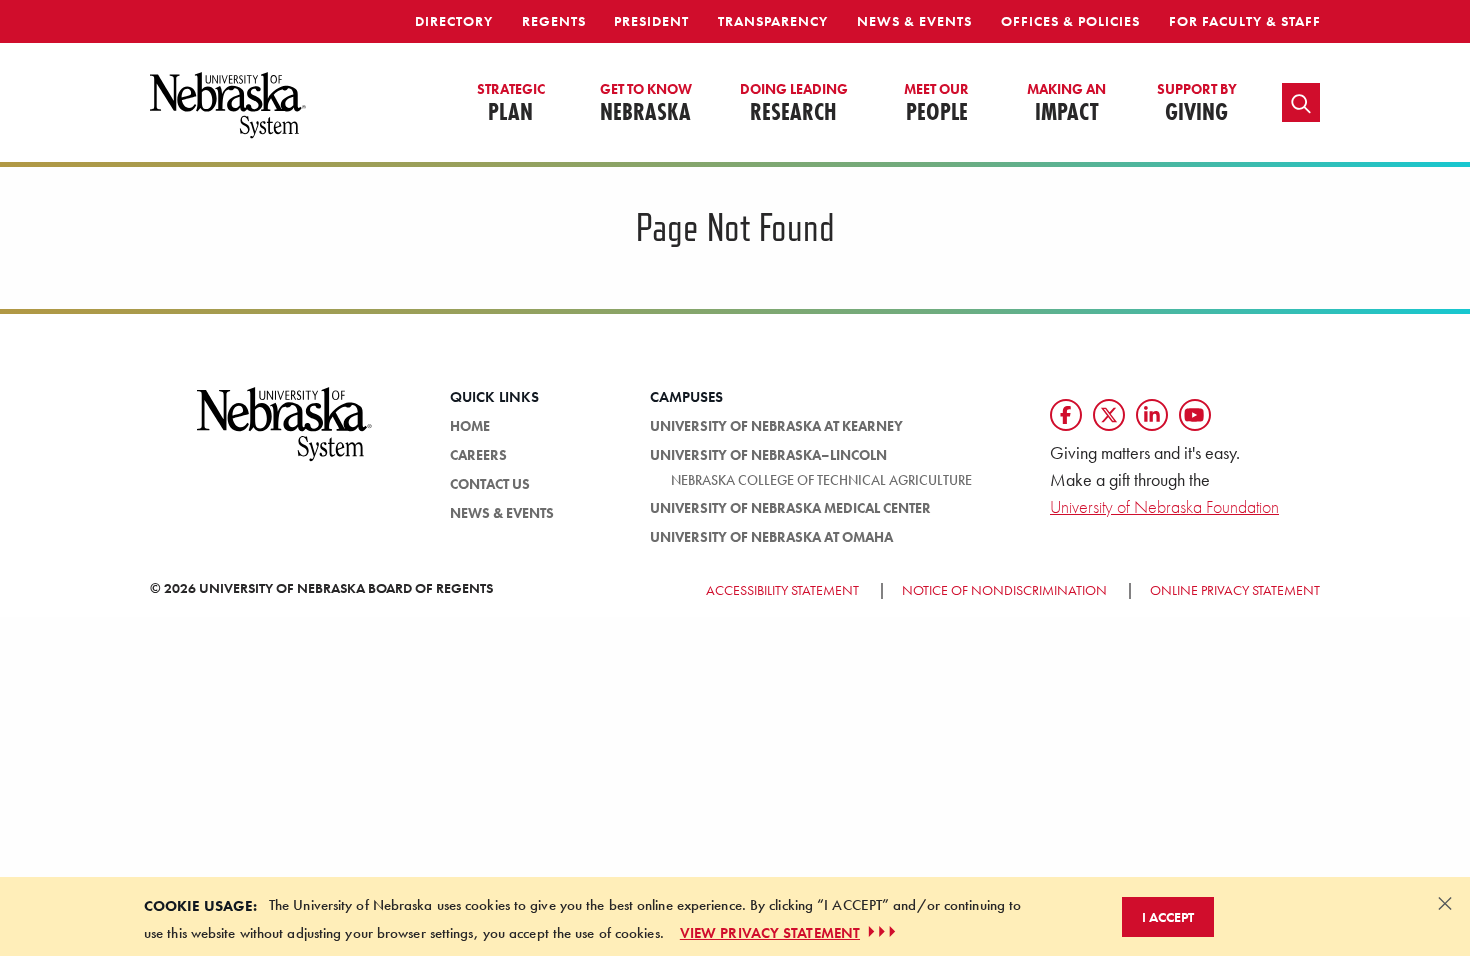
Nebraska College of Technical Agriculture (821, 480)
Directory (454, 21)
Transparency (773, 21)
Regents (554, 21)
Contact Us (490, 484)
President (651, 21)
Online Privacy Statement (1235, 590)
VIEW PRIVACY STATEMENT (770, 932)
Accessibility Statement (782, 590)
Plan (511, 104)
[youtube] (1195, 415)
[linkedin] (1152, 415)
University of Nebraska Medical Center (790, 508)
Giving (1197, 104)
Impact (1066, 104)
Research (794, 104)
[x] (1109, 415)
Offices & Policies (1070, 21)
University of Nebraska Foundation (1164, 506)
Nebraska (646, 104)
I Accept (1168, 916)
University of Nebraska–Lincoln (768, 455)
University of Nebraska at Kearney (776, 426)
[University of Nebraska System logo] (285, 436)
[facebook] (1066, 415)
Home (470, 426)
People (936, 104)
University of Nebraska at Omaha (771, 537)
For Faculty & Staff (1245, 21)
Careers (478, 455)
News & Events (914, 21)
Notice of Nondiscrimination (1004, 590)
